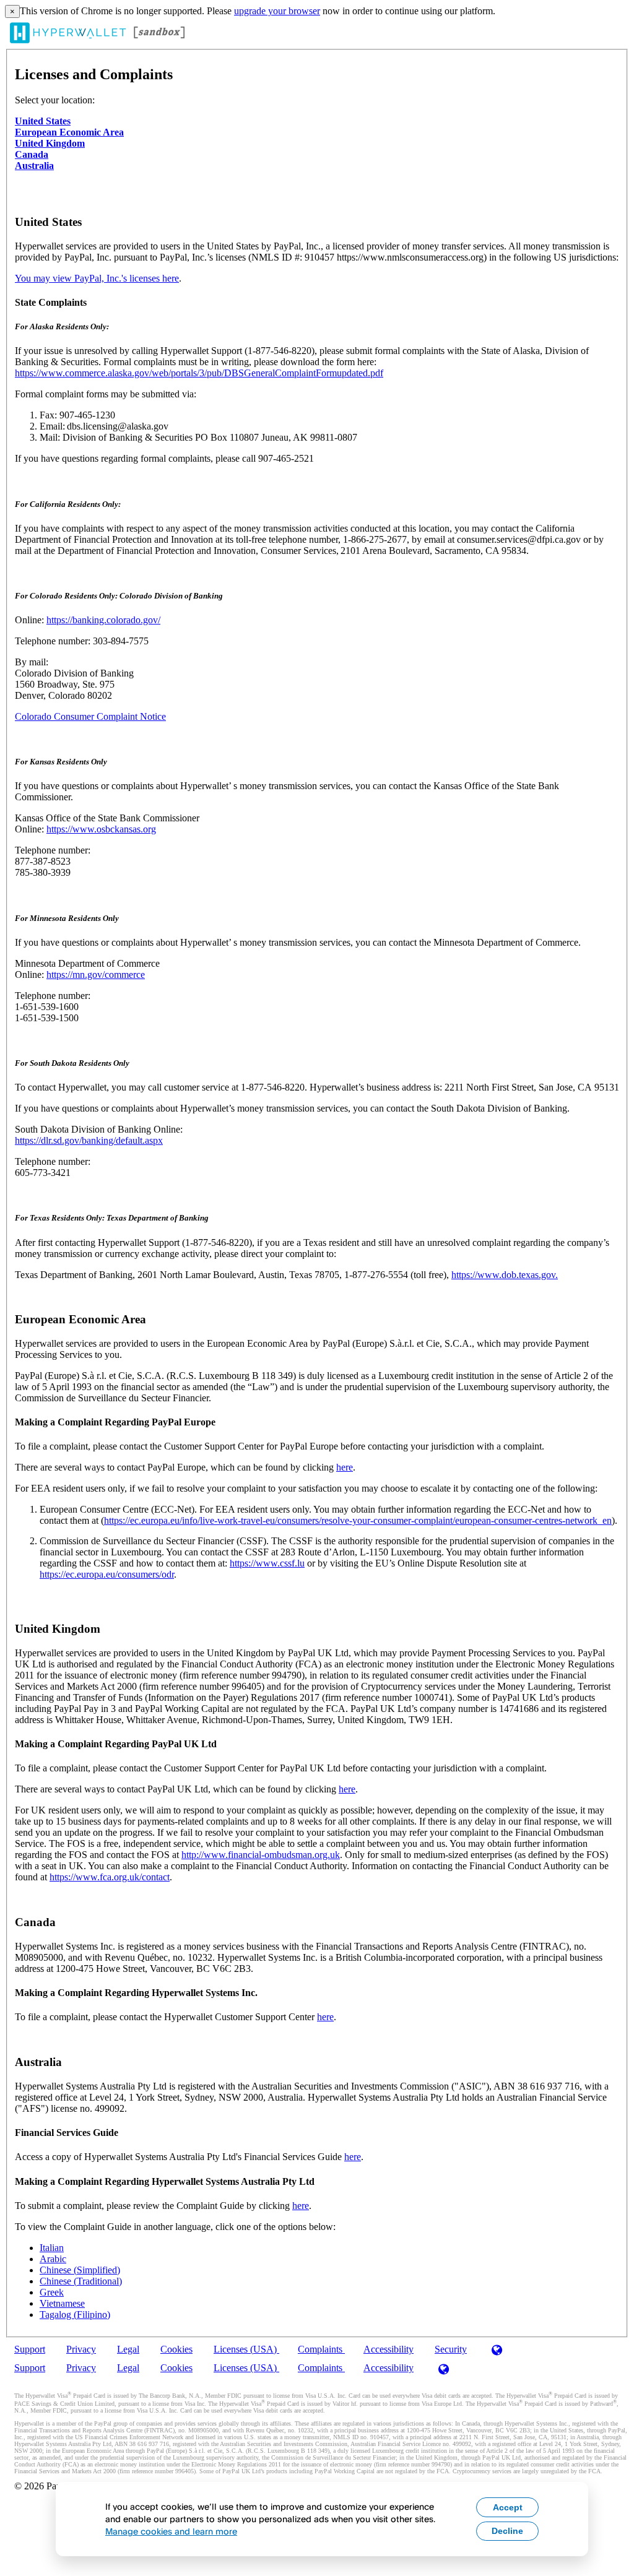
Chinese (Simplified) (80, 2270)
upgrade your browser (277, 11)
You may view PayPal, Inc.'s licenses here (97, 278)
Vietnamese (62, 2303)
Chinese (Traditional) (81, 2281)
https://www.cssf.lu (267, 1563)
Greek (52, 2292)
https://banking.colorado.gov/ (103, 620)
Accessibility (389, 2349)
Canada (32, 154)
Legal (128, 2349)
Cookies (176, 2349)
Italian (52, 2248)
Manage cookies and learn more (171, 2531)
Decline (507, 2531)
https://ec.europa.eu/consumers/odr (107, 1574)
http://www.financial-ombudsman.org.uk (261, 1855)
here (345, 1467)
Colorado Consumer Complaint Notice (90, 716)
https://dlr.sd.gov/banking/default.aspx (89, 1140)
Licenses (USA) (246, 2349)
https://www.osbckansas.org (101, 829)
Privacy (81, 2349)
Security (451, 2349)
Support (30, 2349)
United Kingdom (50, 143)
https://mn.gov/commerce (96, 975)
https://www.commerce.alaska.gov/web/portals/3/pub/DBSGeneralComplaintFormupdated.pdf (199, 373)
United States (43, 121)
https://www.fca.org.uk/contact (110, 1877)
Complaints (321, 2349)
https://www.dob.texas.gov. (505, 1275)
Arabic (53, 2259)
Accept (508, 2507)
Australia (34, 166)
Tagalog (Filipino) (75, 2315)
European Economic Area (69, 132)
